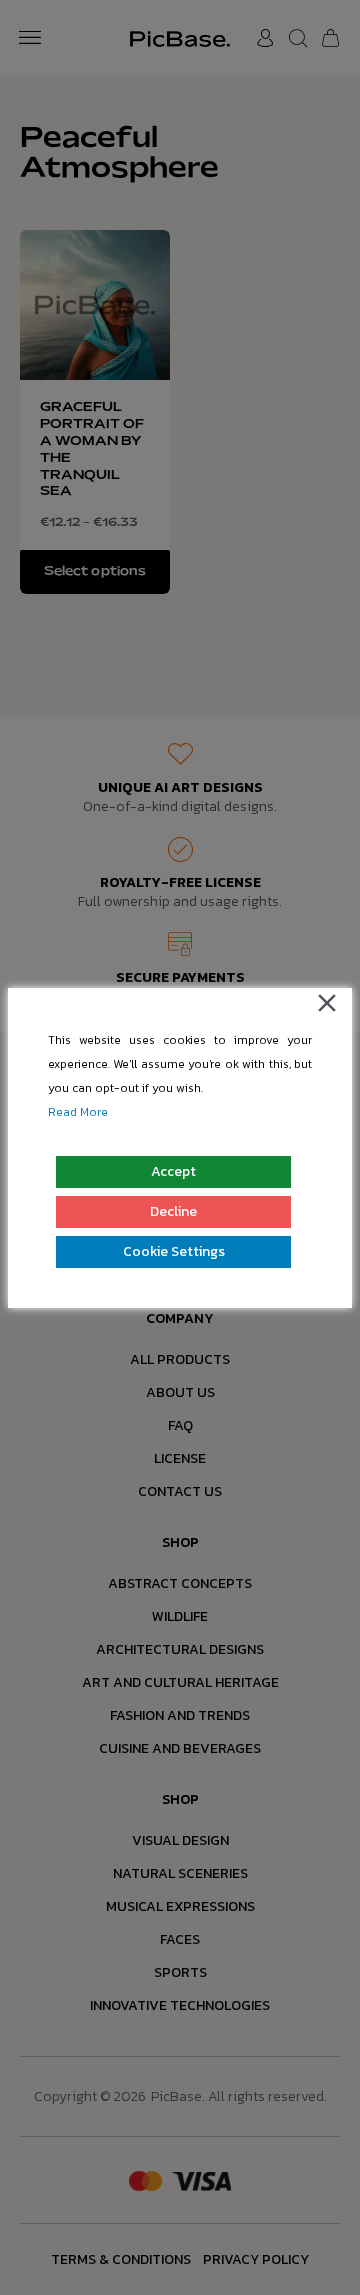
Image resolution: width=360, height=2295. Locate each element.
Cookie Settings (174, 1251)
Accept (173, 1171)
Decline (173, 1211)
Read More (78, 1112)
